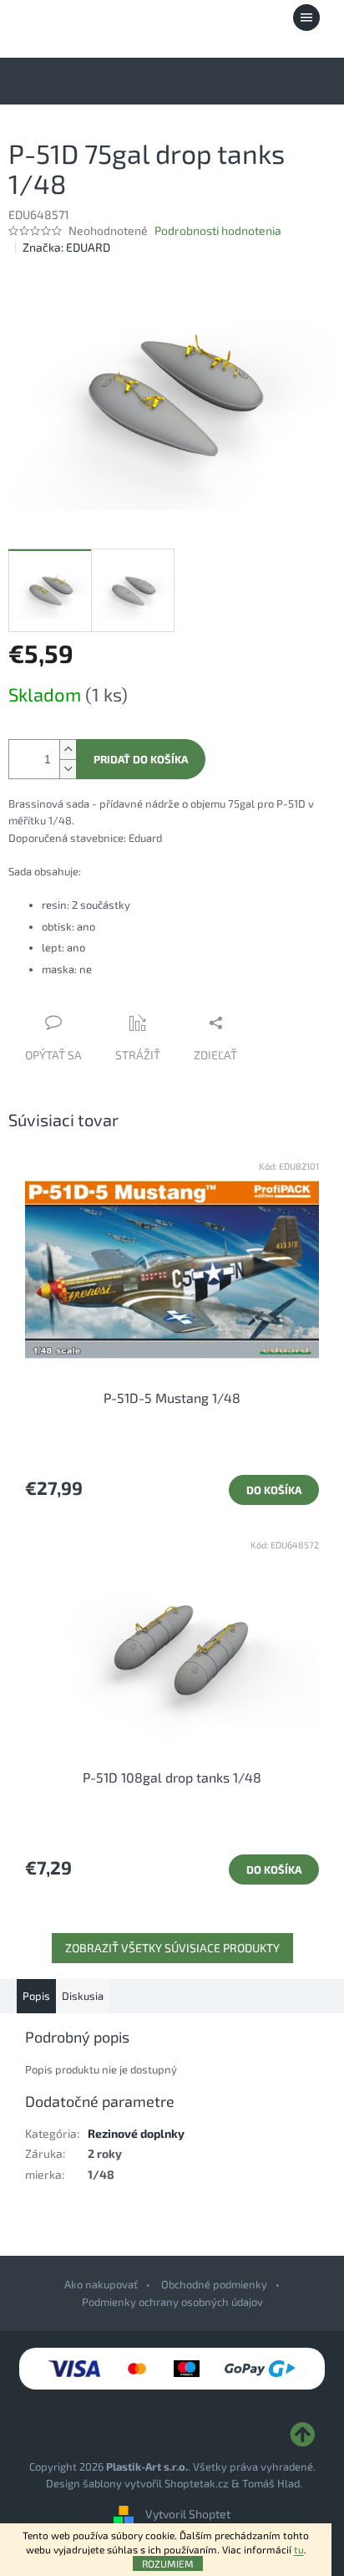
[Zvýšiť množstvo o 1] (68, 750)
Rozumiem (168, 2563)
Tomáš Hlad (271, 2483)
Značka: (66, 247)
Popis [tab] (36, 1996)
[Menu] (306, 18)
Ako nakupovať (101, 2284)
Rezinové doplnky (136, 2133)
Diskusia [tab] (83, 1996)
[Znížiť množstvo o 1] (68, 769)
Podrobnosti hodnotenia (218, 230)
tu (299, 2549)
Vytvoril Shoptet (188, 2514)
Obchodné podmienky (214, 2284)
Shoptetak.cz (197, 2483)
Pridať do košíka (141, 759)
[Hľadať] (215, 18)
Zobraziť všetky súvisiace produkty (172, 1948)
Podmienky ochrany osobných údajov (172, 2302)
